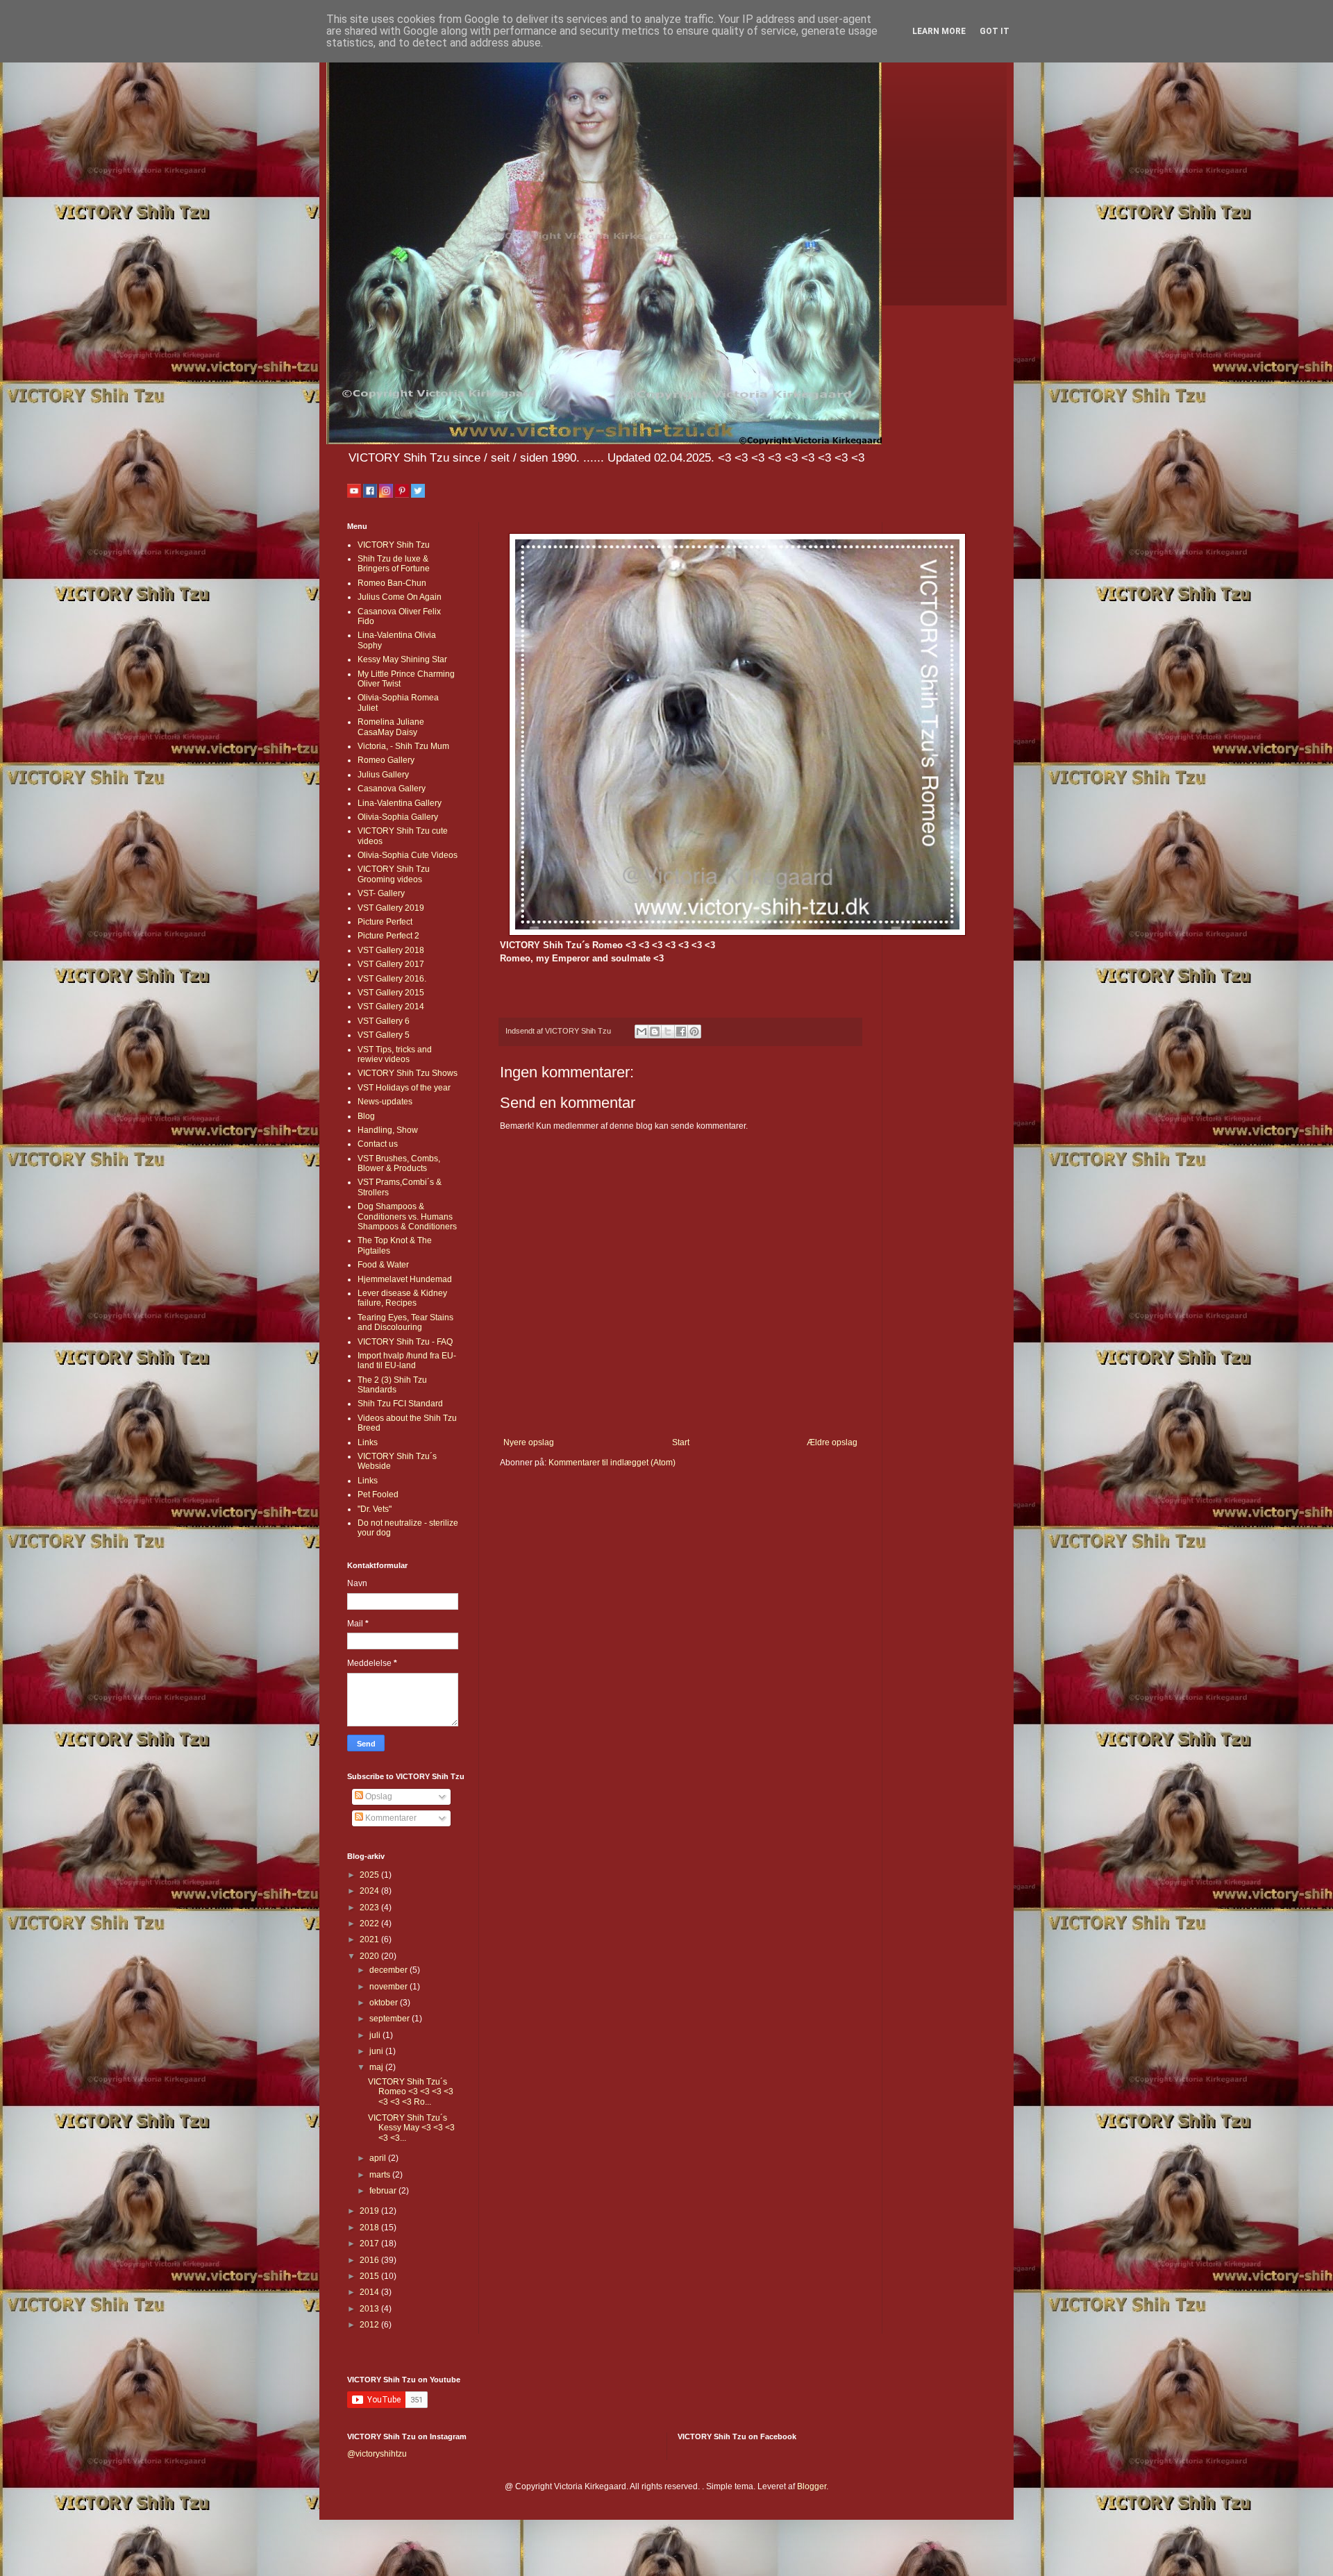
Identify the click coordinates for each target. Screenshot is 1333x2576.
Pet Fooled (378, 1495)
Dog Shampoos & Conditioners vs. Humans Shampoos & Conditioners (407, 1217)
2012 (370, 2325)
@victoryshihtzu (377, 2454)
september (391, 2019)
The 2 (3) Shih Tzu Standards (392, 1385)
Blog (366, 1116)
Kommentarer (390, 1818)
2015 (370, 2276)
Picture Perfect (385, 922)
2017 (370, 2244)
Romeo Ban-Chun (392, 583)
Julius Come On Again (400, 597)
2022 (370, 1923)
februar (384, 2191)
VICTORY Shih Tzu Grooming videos (394, 874)
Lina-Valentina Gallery (400, 803)
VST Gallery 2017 (391, 964)
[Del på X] (668, 1032)
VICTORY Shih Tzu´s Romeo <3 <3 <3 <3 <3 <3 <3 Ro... (411, 2092)
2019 (370, 2211)
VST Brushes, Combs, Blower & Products (399, 1163)
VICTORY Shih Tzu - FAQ (405, 1342)
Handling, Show (388, 1130)
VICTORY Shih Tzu (394, 545)
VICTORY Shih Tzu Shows (408, 1073)
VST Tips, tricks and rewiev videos (395, 1054)
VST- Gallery (381, 893)
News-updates (385, 1102)
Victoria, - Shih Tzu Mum (403, 746)
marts (381, 2175)
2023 (370, 1908)
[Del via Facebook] (681, 1032)
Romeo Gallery (386, 760)
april (379, 2158)
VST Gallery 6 (384, 1021)
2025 (370, 1875)
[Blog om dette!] (655, 1032)
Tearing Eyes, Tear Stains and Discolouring (405, 1322)
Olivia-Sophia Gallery (398, 817)
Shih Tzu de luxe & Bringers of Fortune (394, 564)
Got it (995, 31)
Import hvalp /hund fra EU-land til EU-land (407, 1361)
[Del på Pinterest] (694, 1032)
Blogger (812, 2486)
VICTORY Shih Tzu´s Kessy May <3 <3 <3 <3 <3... (411, 2128)
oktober (385, 2003)
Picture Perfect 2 (388, 936)
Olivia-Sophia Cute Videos (408, 855)
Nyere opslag (529, 1442)
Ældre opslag (832, 1442)
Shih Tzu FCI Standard (400, 1404)
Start (681, 1442)
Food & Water (383, 1265)
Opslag (378, 1796)
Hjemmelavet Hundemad (405, 1279)
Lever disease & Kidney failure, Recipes (402, 1298)
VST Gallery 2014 (391, 1007)
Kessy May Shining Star (402, 659)
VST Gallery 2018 (391, 950)
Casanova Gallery (392, 789)
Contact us (378, 1144)
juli (376, 2035)
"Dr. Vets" (375, 1509)
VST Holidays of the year (404, 1088)
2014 (370, 2292)
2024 (370, 1891)
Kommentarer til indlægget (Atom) (612, 1463)
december (389, 1970)
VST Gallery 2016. (392, 979)
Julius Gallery (383, 775)
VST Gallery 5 (384, 1035)
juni (377, 2051)
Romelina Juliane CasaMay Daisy (391, 727)
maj (377, 2067)
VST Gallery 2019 (391, 908)
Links (368, 1442)
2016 (370, 2260)
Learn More (939, 31)
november (389, 1987)
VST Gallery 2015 (391, 993)
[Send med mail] (642, 1032)
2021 (370, 1939)
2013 (370, 2309)
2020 (370, 1956)
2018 (370, 2228)
